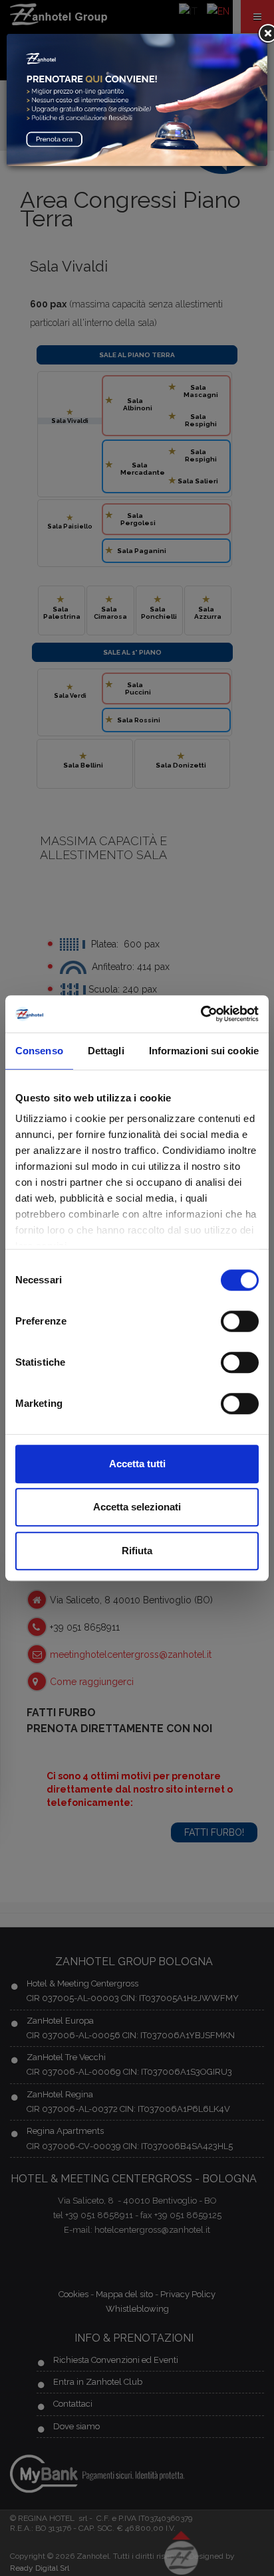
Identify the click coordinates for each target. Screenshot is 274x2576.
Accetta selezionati (137, 1507)
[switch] (240, 1321)
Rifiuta (137, 1551)
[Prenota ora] (137, 99)
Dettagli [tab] (106, 1051)
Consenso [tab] (39, 1051)
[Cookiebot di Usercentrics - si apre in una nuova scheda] (201, 1014)
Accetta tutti (137, 1464)
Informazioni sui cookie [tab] (204, 1051)
